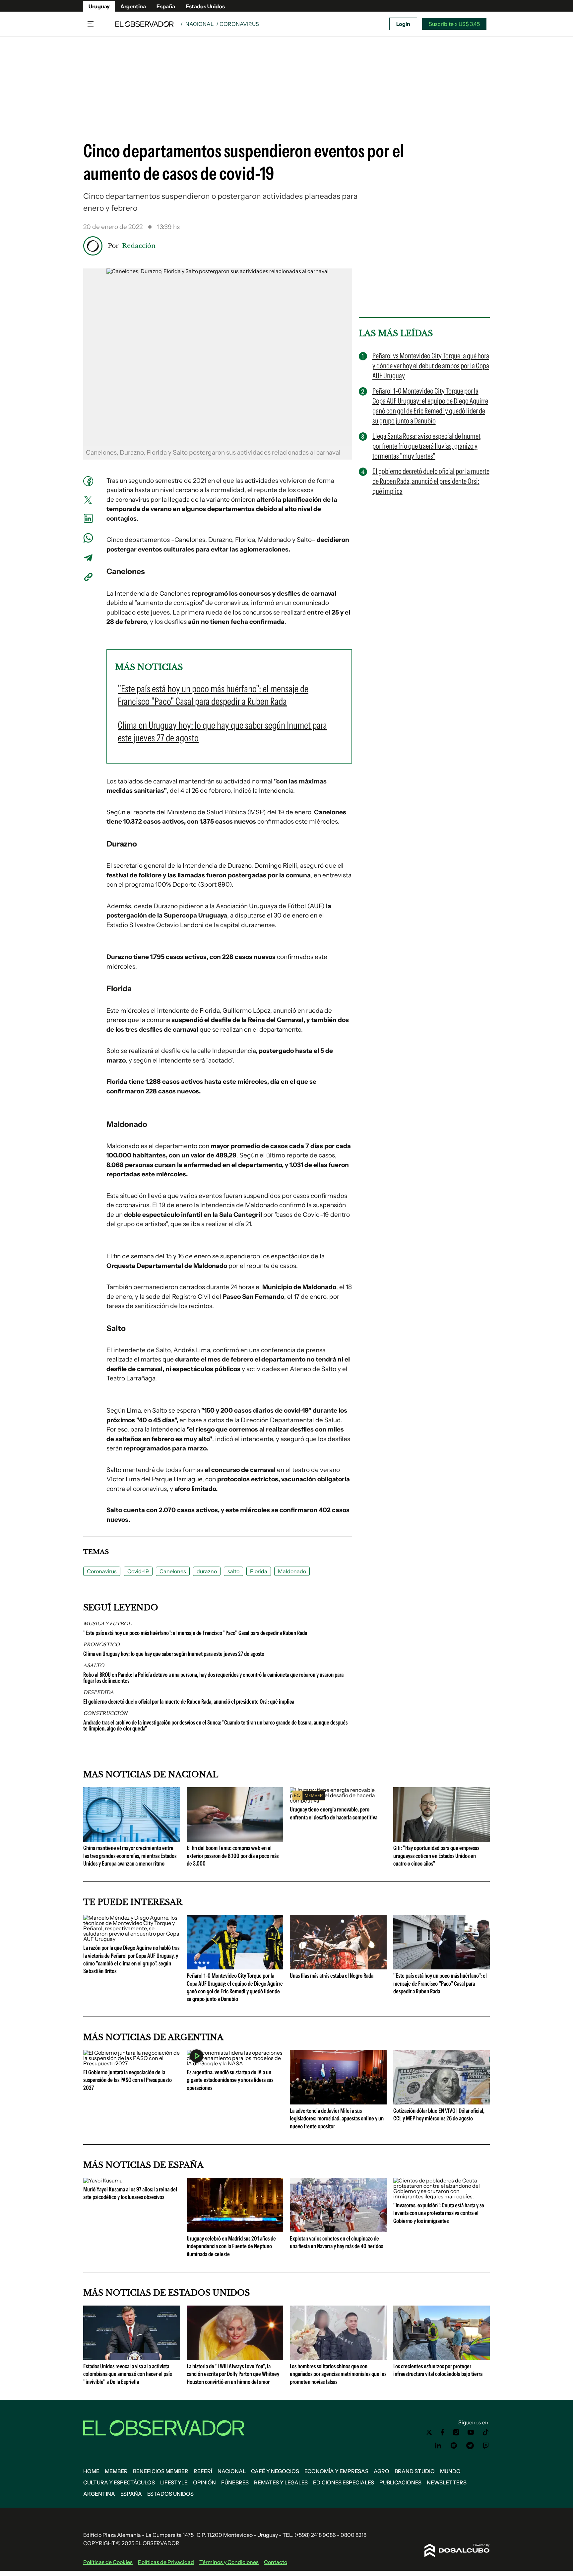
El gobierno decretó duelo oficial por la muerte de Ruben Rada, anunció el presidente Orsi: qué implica (189, 1702)
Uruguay (99, 6)
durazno (207, 1571)
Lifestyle (174, 2482)
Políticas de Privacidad (166, 2562)
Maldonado (292, 1571)
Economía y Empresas (336, 2471)
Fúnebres (235, 2482)
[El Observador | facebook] (442, 2432)
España (166, 6)
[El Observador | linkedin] (438, 2446)
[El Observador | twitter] (429, 2432)
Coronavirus (102, 1571)
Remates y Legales (281, 2482)
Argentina (133, 6)
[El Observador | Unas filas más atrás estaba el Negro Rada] (338, 1967)
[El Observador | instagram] (456, 2432)
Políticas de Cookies (108, 2562)
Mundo (450, 2471)
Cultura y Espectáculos (119, 2482)
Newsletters (447, 2482)
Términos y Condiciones (229, 2562)
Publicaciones (400, 2482)
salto (233, 1571)
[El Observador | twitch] (486, 2446)
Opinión (204, 2482)
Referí (203, 2471)
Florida (259, 1571)
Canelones (173, 1571)
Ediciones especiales (344, 2482)
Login (403, 24)
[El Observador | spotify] (454, 2446)
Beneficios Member (161, 2471)
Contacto (276, 2562)
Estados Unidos (205, 6)
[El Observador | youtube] (471, 2432)
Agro (382, 2471)
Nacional (199, 24)
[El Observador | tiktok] (486, 2432)
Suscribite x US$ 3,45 (454, 24)
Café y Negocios (275, 2471)
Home (91, 2471)
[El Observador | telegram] (470, 2446)
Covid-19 (138, 1571)
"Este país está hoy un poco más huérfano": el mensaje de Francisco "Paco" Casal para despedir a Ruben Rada (195, 1633)
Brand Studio (415, 2471)
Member (116, 2471)
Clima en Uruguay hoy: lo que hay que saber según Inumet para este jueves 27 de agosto (174, 1654)
